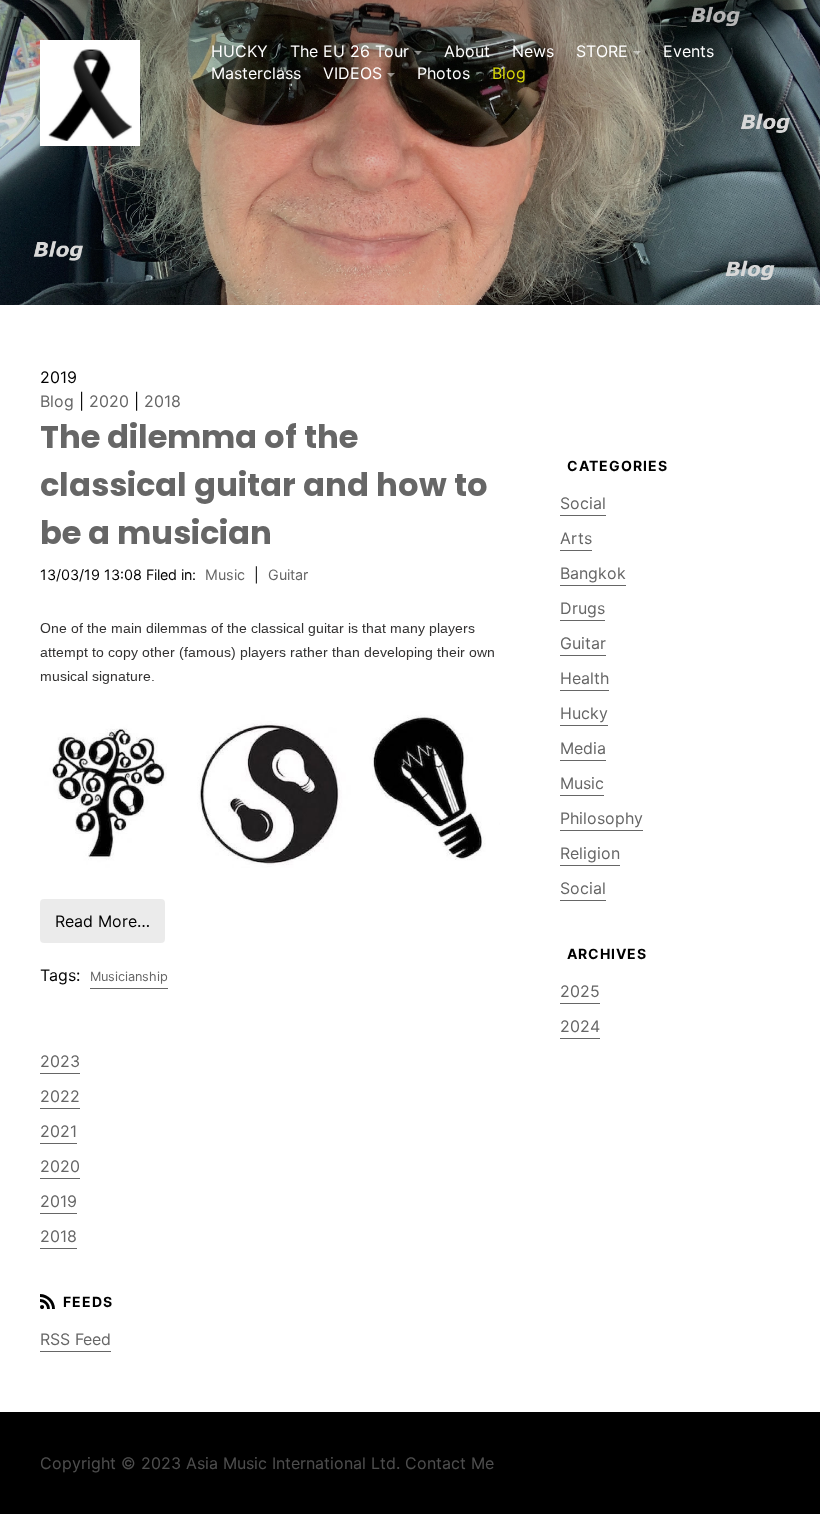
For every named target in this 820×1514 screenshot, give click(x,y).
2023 (60, 1061)
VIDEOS (352, 73)
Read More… (102, 921)
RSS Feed (75, 1339)
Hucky (584, 713)
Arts (576, 538)
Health (584, 678)
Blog (509, 73)
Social (583, 503)
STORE (602, 51)
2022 (60, 1096)
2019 (58, 1201)
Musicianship (129, 976)
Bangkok (593, 573)
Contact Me (449, 1463)
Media (583, 748)
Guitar (288, 574)
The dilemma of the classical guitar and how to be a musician (264, 484)
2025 (580, 991)
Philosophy (601, 818)
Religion (590, 853)
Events (688, 51)
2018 (162, 401)
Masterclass (256, 73)
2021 (58, 1131)
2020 (109, 401)
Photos (443, 73)
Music (225, 574)
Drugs (582, 608)
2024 (580, 1026)
